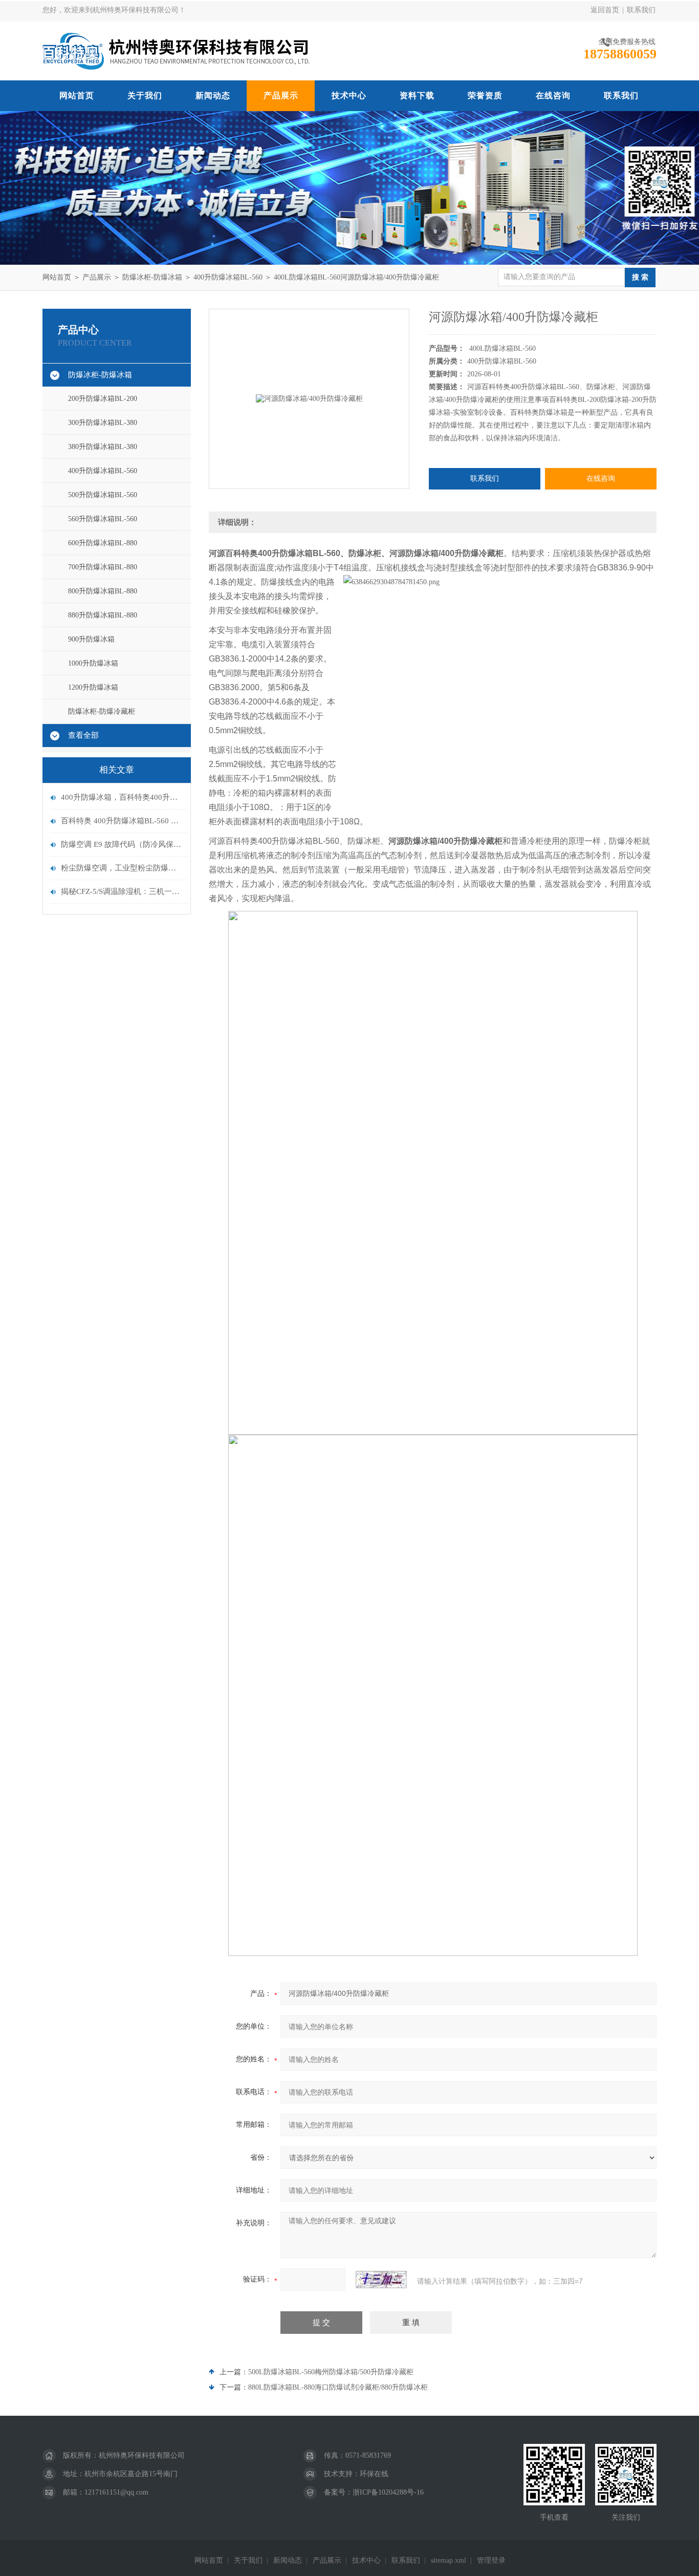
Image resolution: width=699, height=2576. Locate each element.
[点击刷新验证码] (381, 2280)
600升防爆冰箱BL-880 (103, 543)
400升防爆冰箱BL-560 (228, 277)
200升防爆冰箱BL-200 (103, 399)
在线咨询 (553, 95)
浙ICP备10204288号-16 (388, 2492)
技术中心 (349, 95)
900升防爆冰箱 (91, 639)
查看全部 (83, 735)
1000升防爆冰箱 (93, 663)
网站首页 (77, 95)
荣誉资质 (485, 95)
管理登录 (491, 2560)
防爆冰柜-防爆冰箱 (152, 277)
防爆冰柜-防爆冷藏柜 (102, 711)
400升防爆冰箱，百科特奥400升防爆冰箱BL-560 (122, 797)
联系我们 (641, 10)
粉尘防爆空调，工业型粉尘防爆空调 (122, 868)
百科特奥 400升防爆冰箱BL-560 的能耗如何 (122, 821)
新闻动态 (213, 95)
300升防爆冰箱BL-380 (103, 423)
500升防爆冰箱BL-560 (103, 495)
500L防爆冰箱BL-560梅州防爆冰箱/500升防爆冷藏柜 (331, 2372)
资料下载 (417, 95)
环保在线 (374, 2474)
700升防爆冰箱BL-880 (103, 567)
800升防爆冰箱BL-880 (103, 591)
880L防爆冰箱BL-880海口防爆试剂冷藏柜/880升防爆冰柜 (338, 2387)
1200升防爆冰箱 (93, 687)
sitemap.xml (449, 2560)
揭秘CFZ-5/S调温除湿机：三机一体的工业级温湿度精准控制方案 (122, 891)
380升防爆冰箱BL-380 (103, 447)
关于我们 (145, 95)
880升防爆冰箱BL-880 (103, 615)
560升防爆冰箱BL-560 (103, 519)
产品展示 (281, 95)
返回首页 (605, 10)
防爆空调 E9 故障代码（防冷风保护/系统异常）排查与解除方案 (122, 844)
